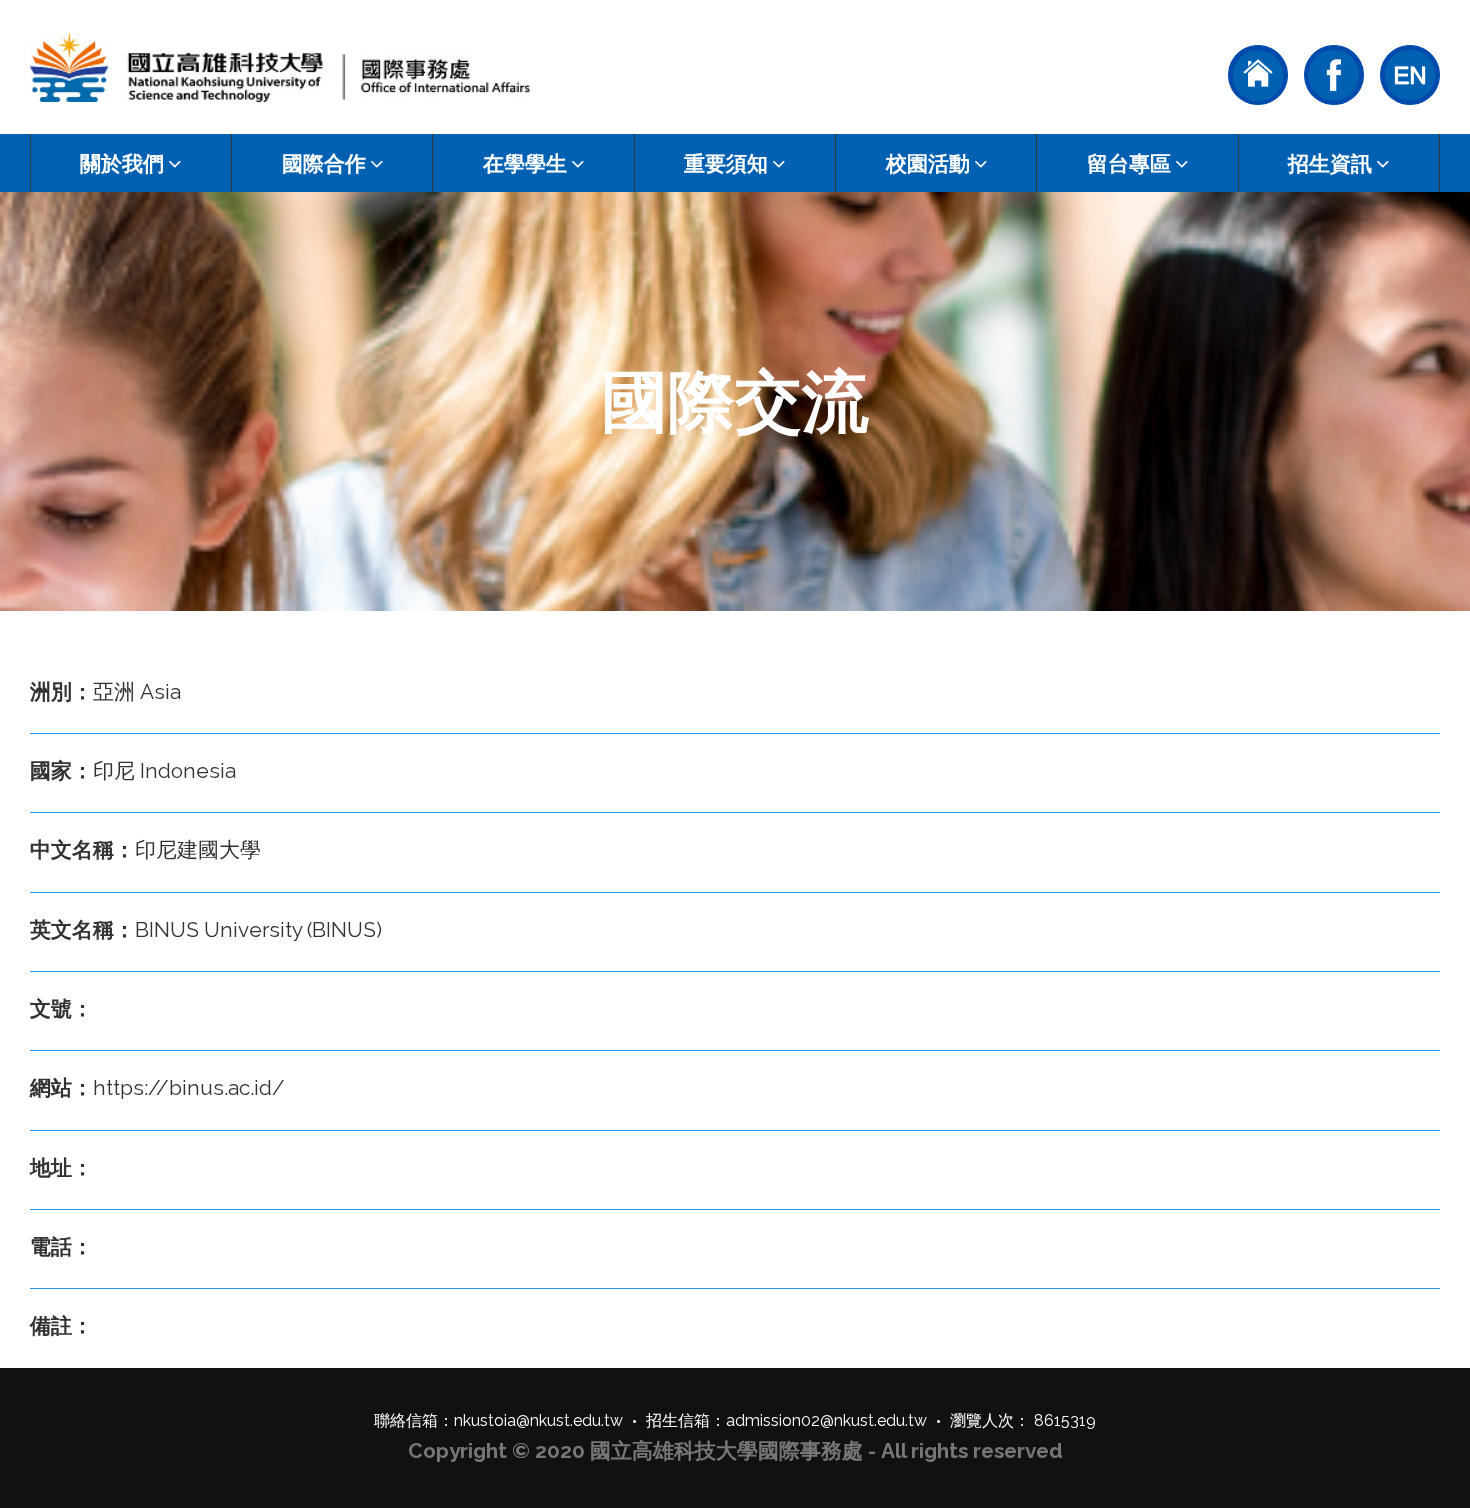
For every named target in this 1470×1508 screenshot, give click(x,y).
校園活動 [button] (928, 163)
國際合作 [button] (324, 163)
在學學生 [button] (525, 163)
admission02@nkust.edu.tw (826, 1420)
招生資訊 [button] (1330, 163)
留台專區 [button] (1129, 163)
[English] (1410, 73)
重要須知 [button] (726, 163)
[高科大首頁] (1258, 73)
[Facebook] (1334, 73)
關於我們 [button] (122, 163)
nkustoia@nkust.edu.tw (538, 1420)
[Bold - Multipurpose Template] (280, 67)
